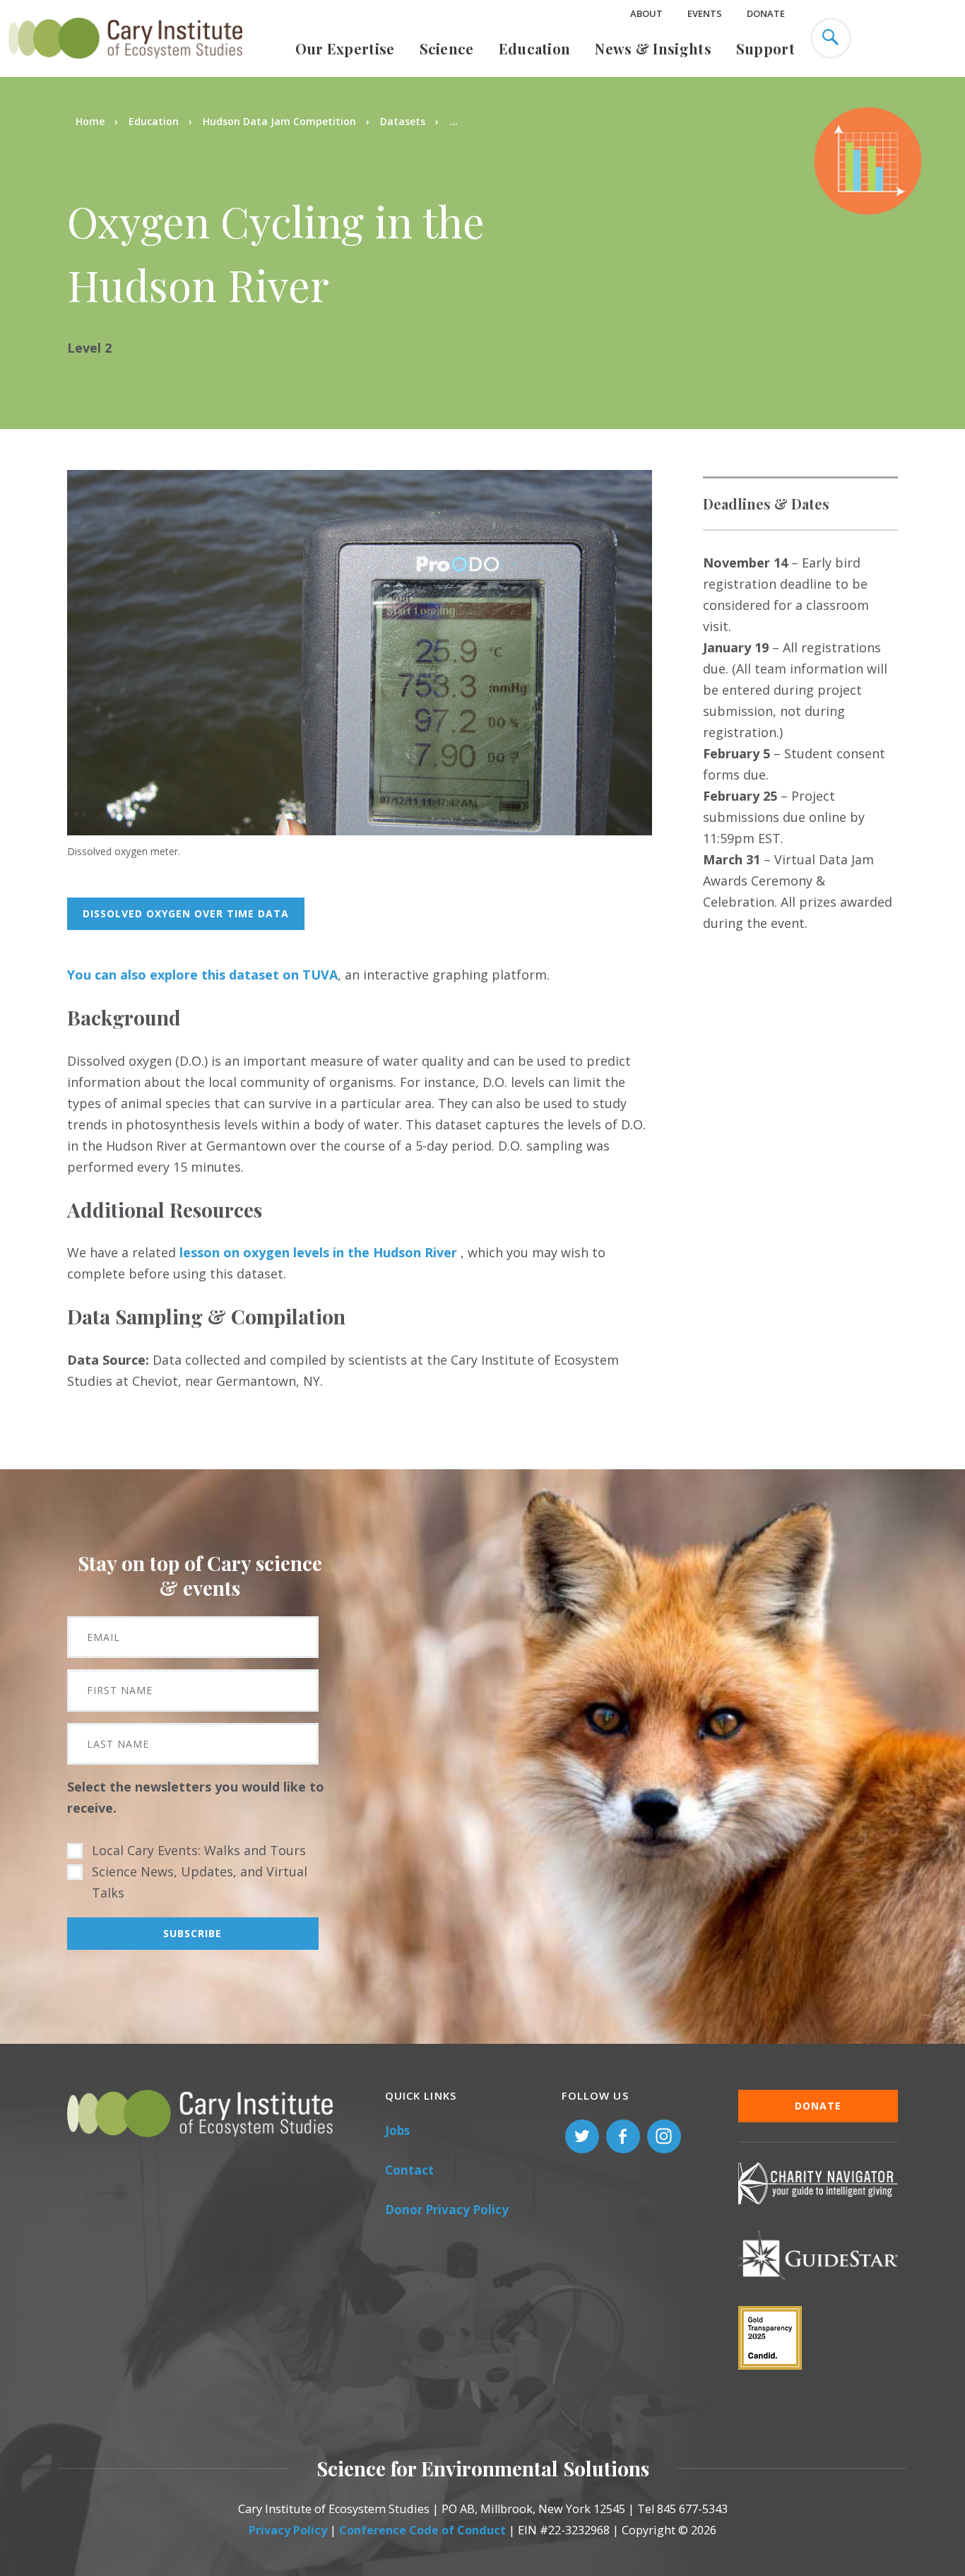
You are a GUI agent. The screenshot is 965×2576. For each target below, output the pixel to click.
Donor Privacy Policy (447, 2210)
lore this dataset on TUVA (248, 975)
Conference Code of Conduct (422, 2530)
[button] (360, 830)
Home (90, 121)
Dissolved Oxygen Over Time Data (186, 913)
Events (705, 13)
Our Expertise (345, 48)
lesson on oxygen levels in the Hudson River (318, 1252)
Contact (409, 2170)
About (646, 13)
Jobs (397, 2130)
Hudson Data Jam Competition (279, 121)
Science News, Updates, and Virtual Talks (200, 1882)
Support (765, 48)
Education (535, 48)
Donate (766, 13)
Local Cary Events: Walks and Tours (199, 1850)
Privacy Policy (288, 2530)
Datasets (403, 121)
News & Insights (653, 48)
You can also (108, 975)
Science (447, 48)
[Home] (125, 66)
